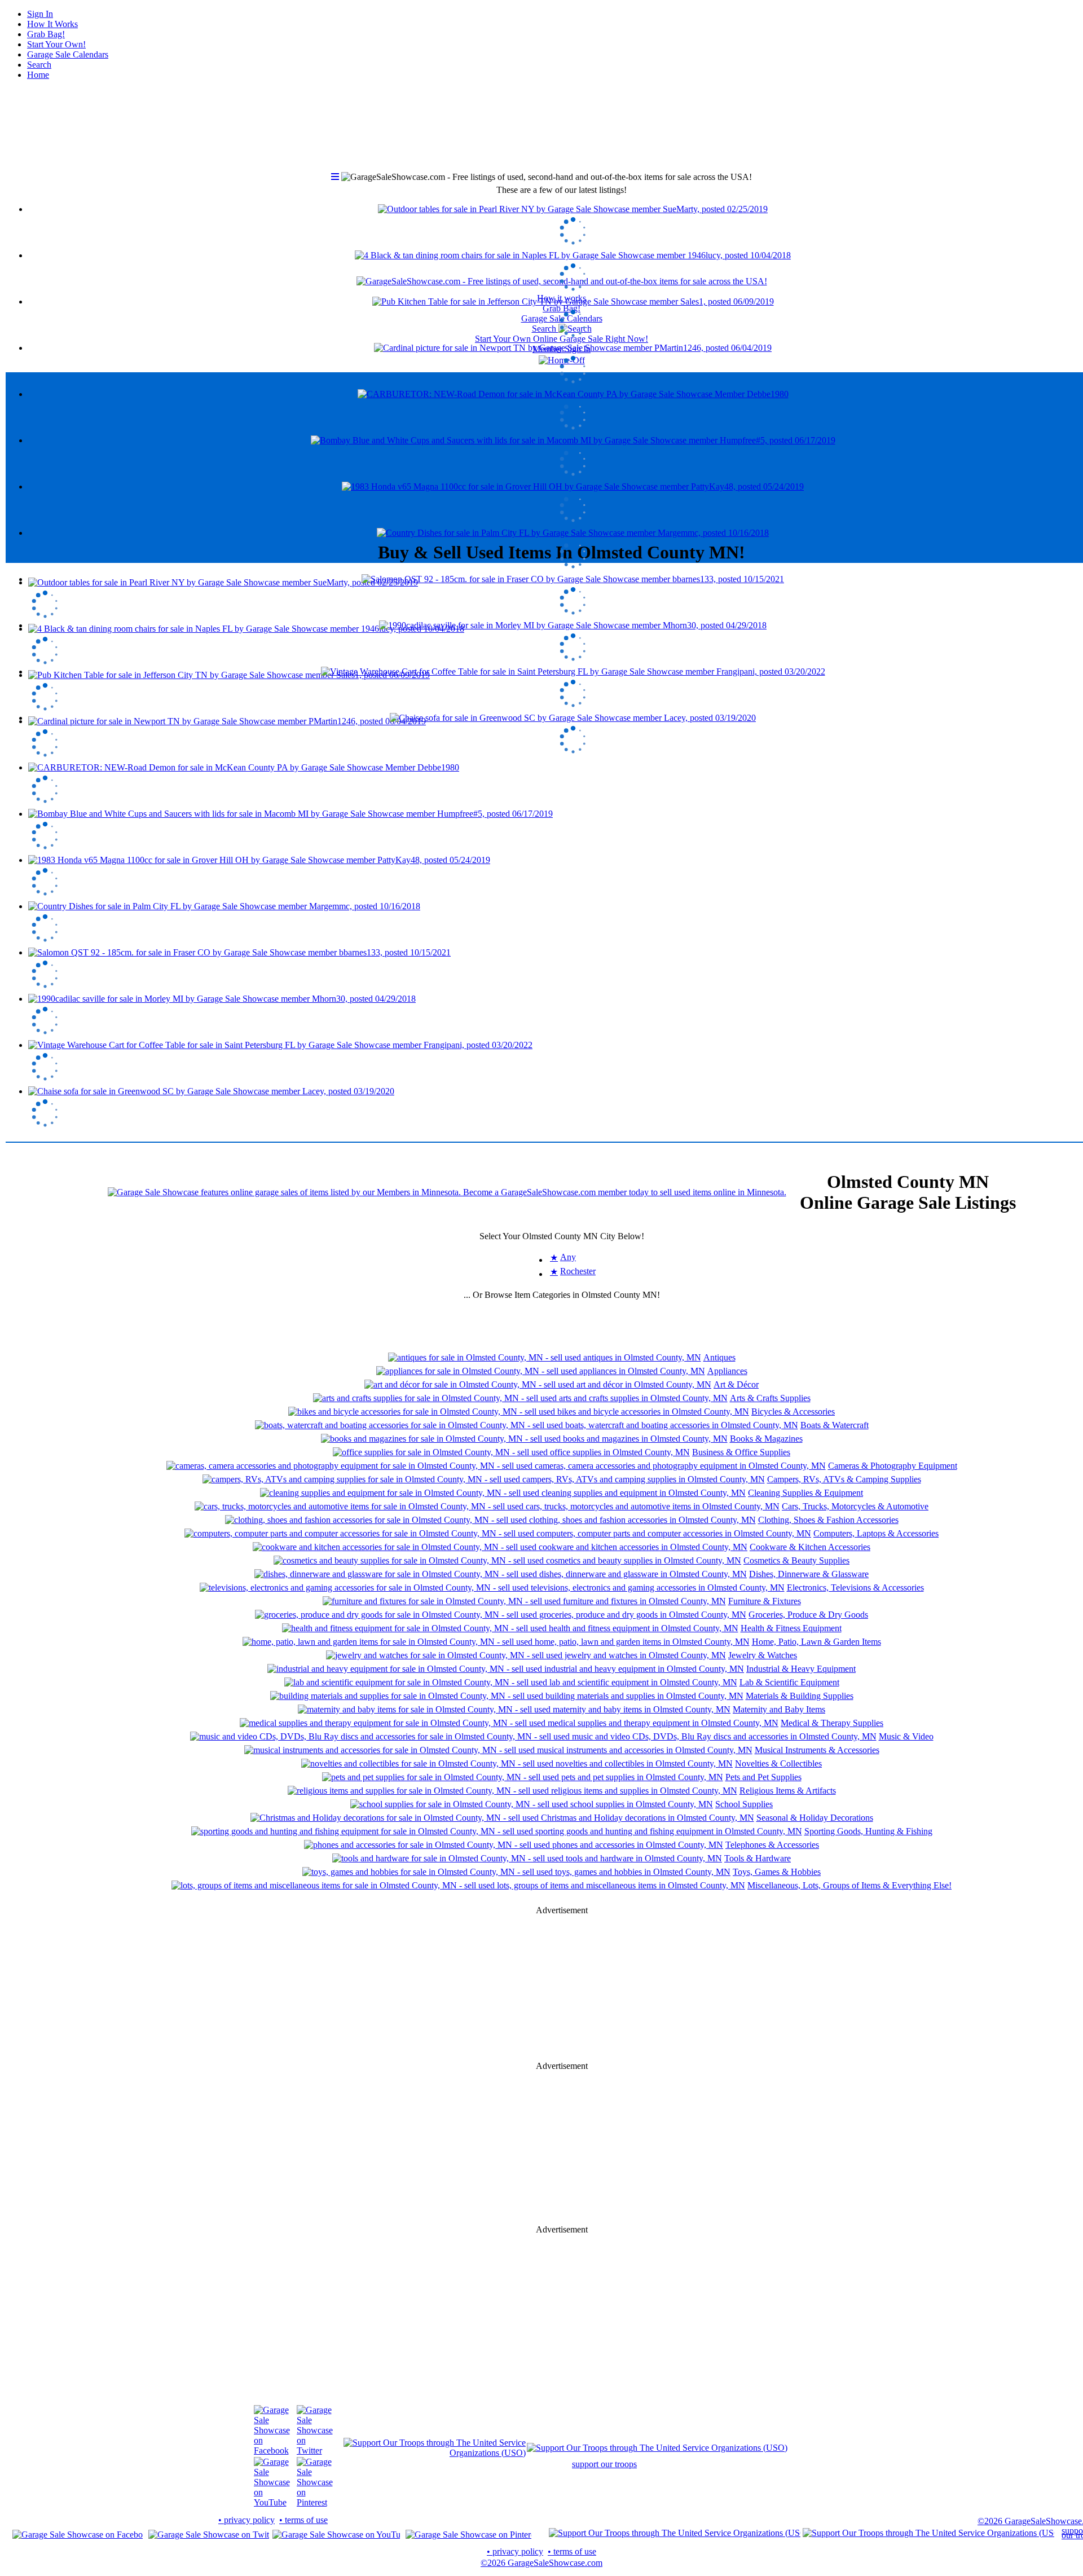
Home (38, 75)
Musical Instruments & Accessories (817, 1750)
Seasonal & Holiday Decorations (815, 1818)
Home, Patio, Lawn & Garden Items (816, 1642)
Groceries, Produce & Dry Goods (808, 1615)
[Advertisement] (562, 451)
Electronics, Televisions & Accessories (855, 1588)
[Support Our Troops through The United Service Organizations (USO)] (435, 2453)
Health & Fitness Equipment (791, 1628)
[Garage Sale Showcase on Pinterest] (315, 2502)
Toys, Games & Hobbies (777, 1872)
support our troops (604, 2464)
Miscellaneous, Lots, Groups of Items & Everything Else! (849, 1885)
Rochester (578, 1271)
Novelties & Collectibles (778, 1763)
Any (568, 1257)
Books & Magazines (766, 1439)
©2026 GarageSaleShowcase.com (541, 2563)
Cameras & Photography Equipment (893, 1466)
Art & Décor (736, 1384)
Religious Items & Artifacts (788, 1791)
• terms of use (303, 2520)
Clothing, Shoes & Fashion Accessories (828, 1520)
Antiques (719, 1357)
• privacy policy (246, 2520)
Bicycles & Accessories (793, 1412)
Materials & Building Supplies (800, 1696)
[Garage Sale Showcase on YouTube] (272, 2502)
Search (39, 65)
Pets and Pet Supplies (763, 1777)
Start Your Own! (56, 44)
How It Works (52, 24)
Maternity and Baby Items (779, 1709)
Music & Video (906, 1736)
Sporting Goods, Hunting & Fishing (868, 1831)
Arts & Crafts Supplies (770, 1398)
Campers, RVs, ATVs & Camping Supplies (844, 1479)
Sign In (40, 14)
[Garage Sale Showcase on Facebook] (272, 2450)
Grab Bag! (46, 34)
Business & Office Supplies (741, 1452)
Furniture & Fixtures (765, 1601)
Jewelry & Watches (763, 1655)
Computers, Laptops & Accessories (876, 1533)
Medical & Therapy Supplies (832, 1723)
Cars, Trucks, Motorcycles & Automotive (855, 1506)
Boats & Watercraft (835, 1425)
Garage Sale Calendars (68, 54)
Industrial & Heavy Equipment (801, 1669)
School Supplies (744, 1804)
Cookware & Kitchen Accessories (810, 1547)
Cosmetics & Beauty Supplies (796, 1560)
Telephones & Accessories (772, 1845)
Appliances (727, 1371)
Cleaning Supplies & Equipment (805, 1493)
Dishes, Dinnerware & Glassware (809, 1574)
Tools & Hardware (758, 1858)
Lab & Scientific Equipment (789, 1682)
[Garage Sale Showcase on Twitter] (315, 2450)
